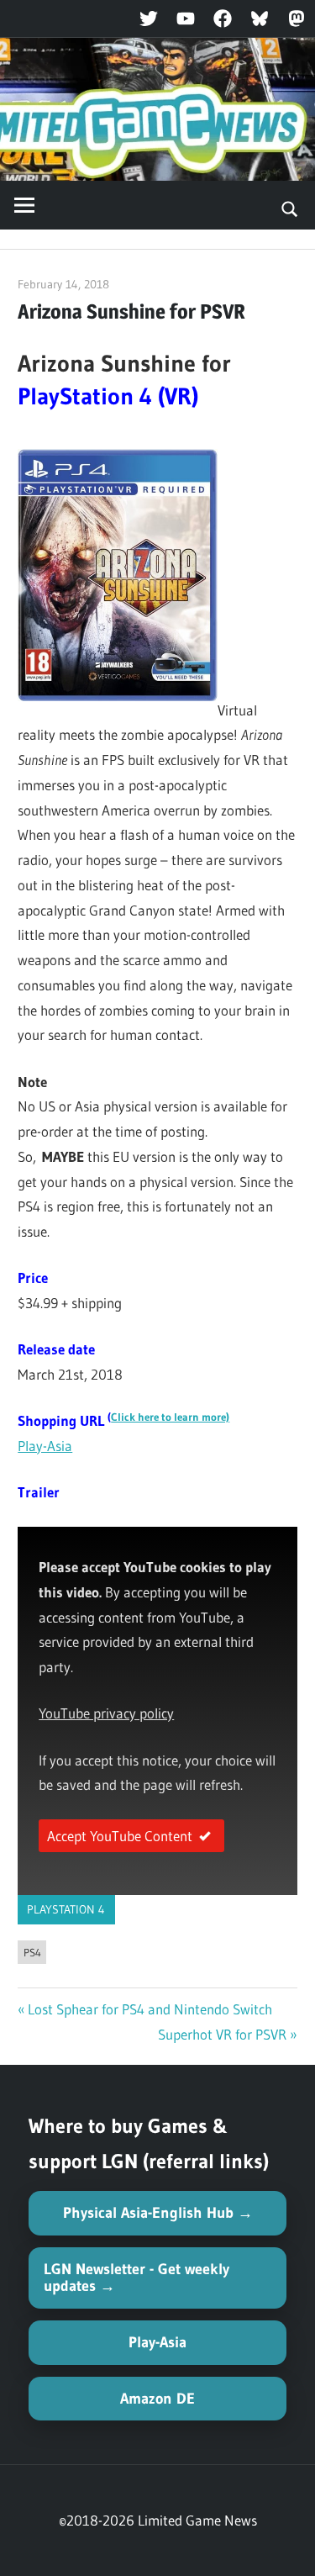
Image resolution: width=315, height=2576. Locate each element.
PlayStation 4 (66, 1909)
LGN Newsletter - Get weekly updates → (136, 2278)
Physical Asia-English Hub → (158, 2213)
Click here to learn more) (170, 1417)
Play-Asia (45, 1446)
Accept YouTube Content (120, 1836)
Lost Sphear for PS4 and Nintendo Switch (150, 2009)
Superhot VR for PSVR (222, 2034)
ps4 (32, 1952)
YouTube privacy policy (106, 1713)
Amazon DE (157, 2399)
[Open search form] (290, 208)
